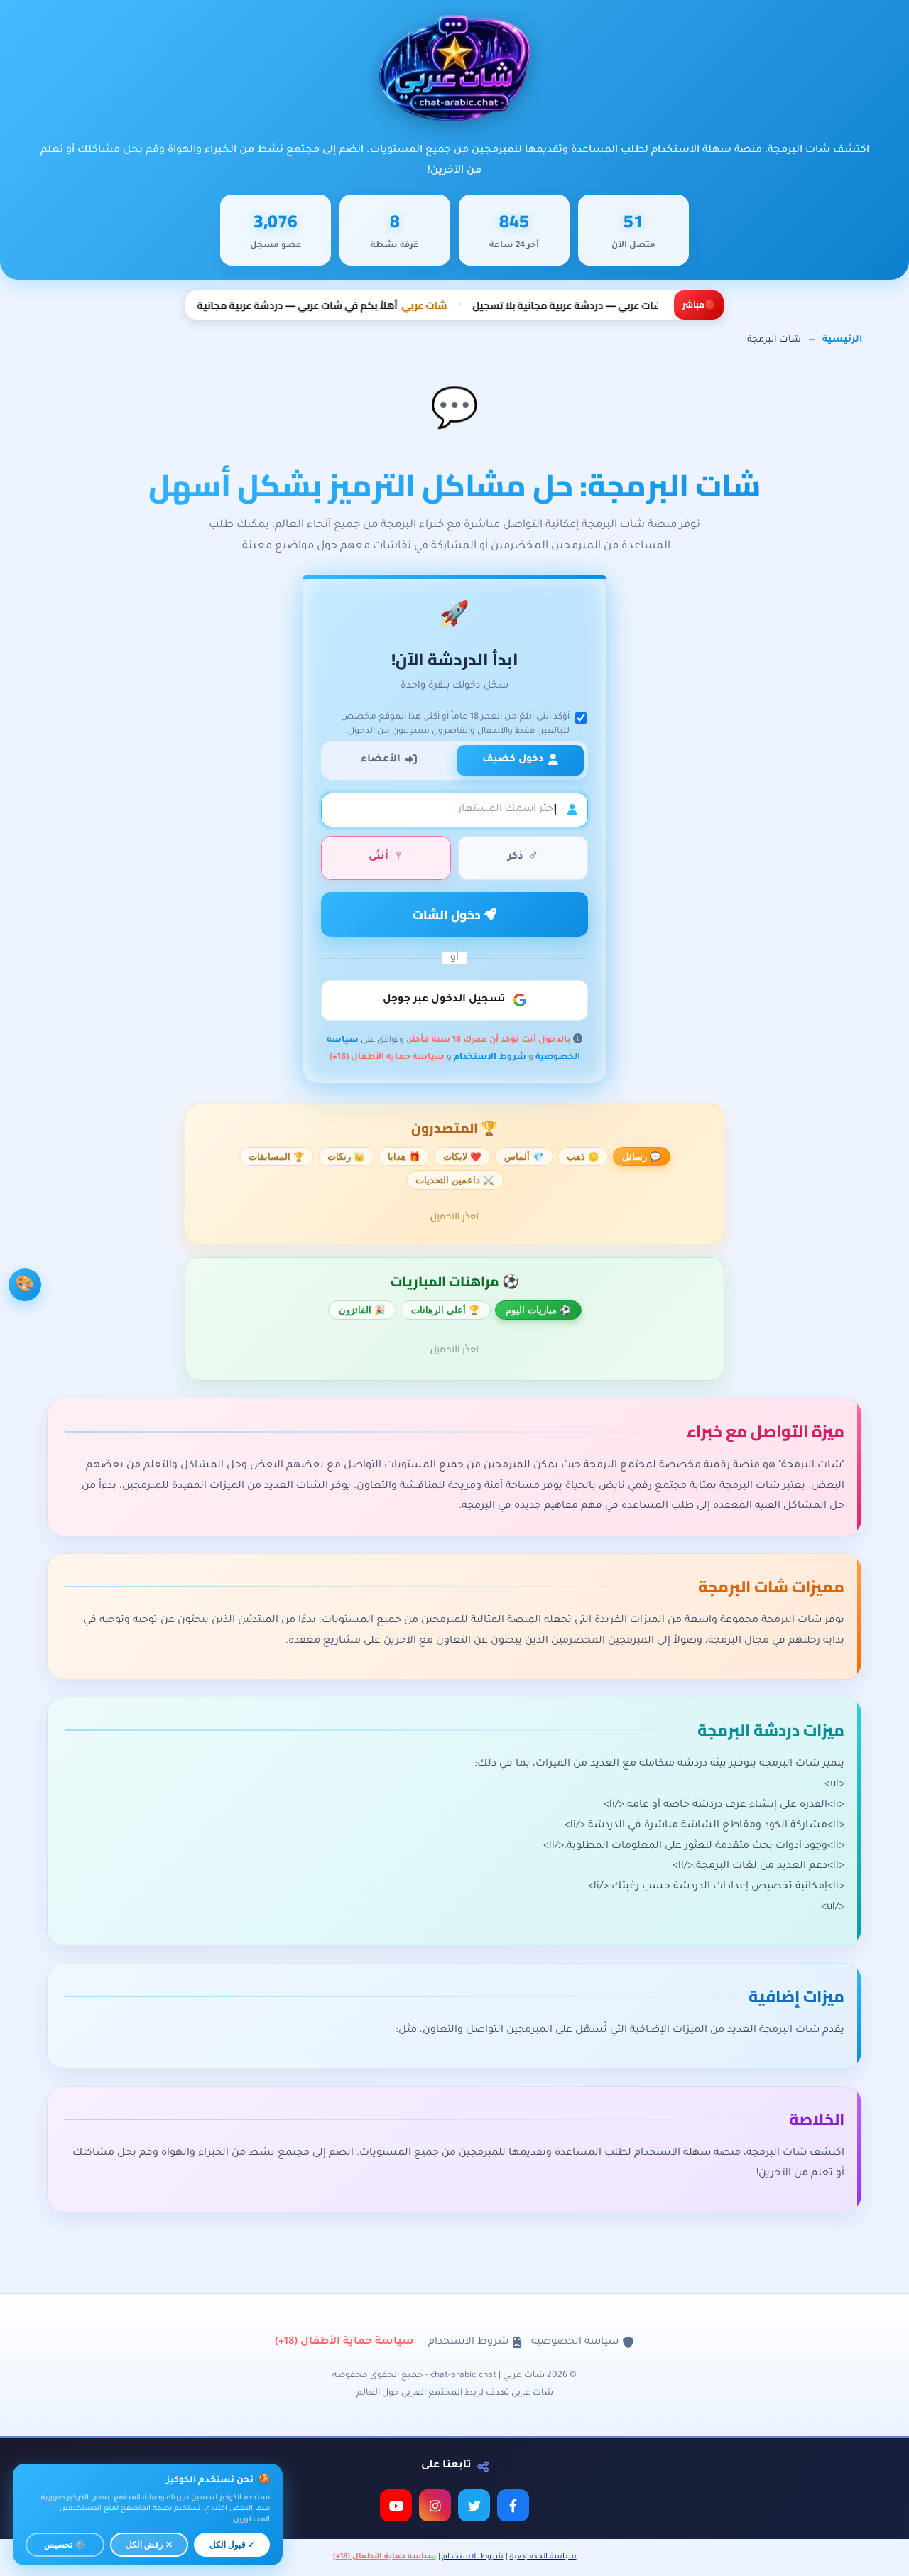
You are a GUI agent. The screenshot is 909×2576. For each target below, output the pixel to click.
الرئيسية (842, 340)
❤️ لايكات (462, 1157)
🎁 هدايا (404, 1157)
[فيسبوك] (513, 2505)
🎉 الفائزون (362, 1310)
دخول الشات (448, 914)
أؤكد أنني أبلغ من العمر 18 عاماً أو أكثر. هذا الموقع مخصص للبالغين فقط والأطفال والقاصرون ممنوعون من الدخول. (455, 724)
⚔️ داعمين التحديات (455, 1180)
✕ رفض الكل (149, 2545)
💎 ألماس (524, 1157)
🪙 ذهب (583, 1157)
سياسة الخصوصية (575, 2342)
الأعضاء (381, 760)
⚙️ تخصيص (65, 2545)
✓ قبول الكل (232, 2545)
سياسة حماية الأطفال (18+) (387, 1058)
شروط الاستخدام (490, 1058)
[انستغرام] (435, 2505)
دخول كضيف (513, 760)
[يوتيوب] (396, 2505)
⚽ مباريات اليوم (538, 1310)
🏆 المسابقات (277, 1157)
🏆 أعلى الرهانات (446, 1310)
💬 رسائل (642, 1157)
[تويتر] (474, 2505)
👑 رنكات (346, 1157)
